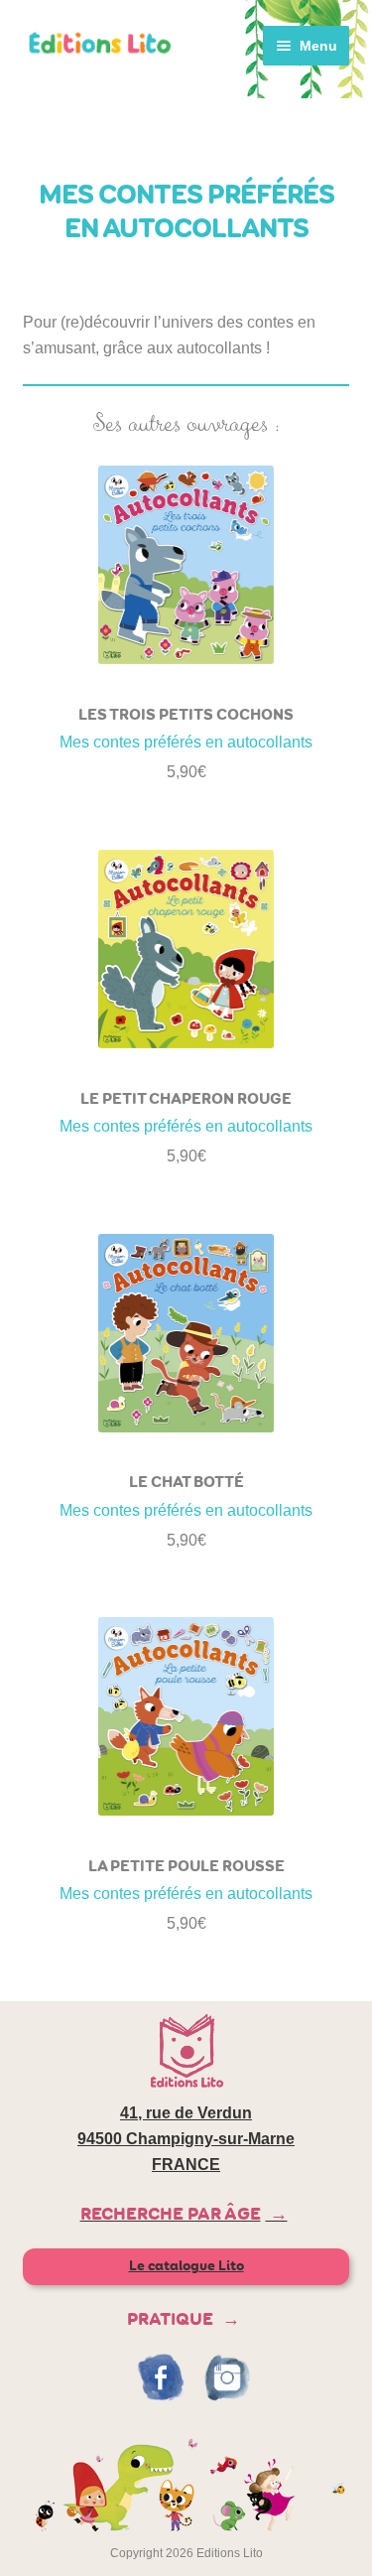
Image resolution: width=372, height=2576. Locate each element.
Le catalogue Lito (186, 2266)
